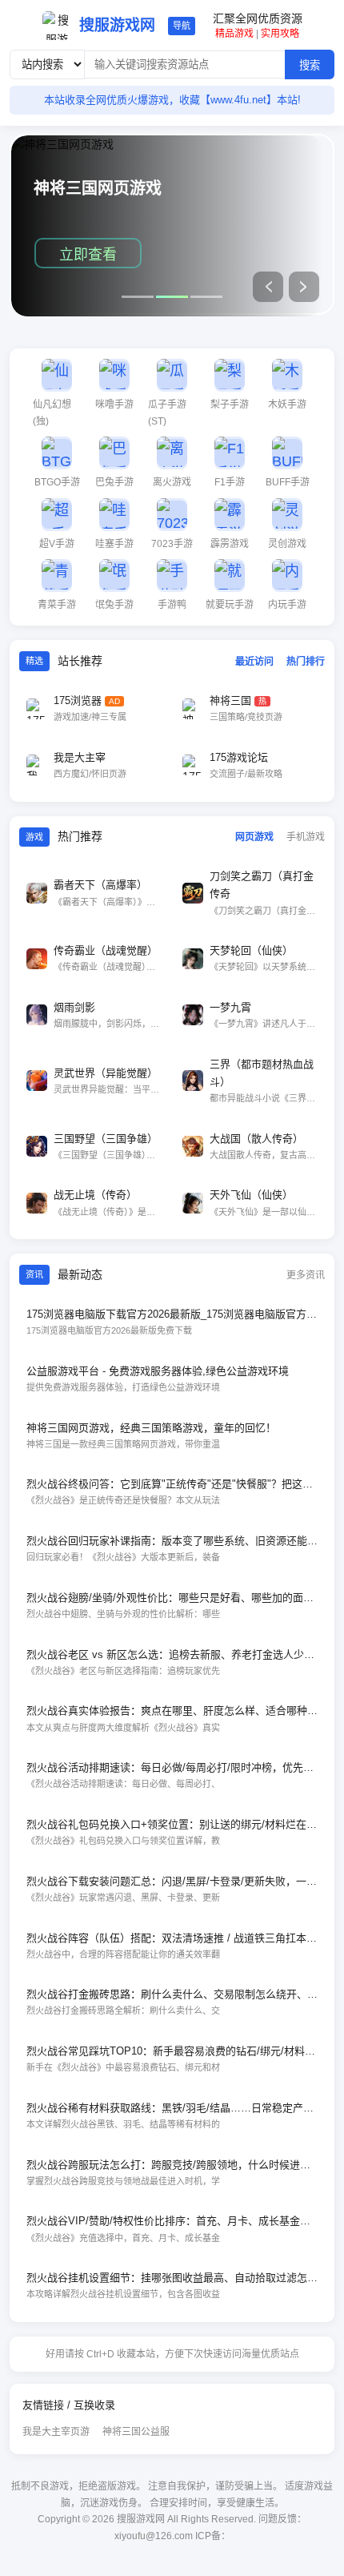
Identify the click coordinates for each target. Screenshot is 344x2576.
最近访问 (254, 662)
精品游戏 (234, 34)
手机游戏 (306, 837)
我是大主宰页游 (56, 2432)
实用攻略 (280, 34)
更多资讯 (306, 1275)
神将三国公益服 (136, 2432)
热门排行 (306, 662)
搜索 (310, 65)
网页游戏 (254, 837)
